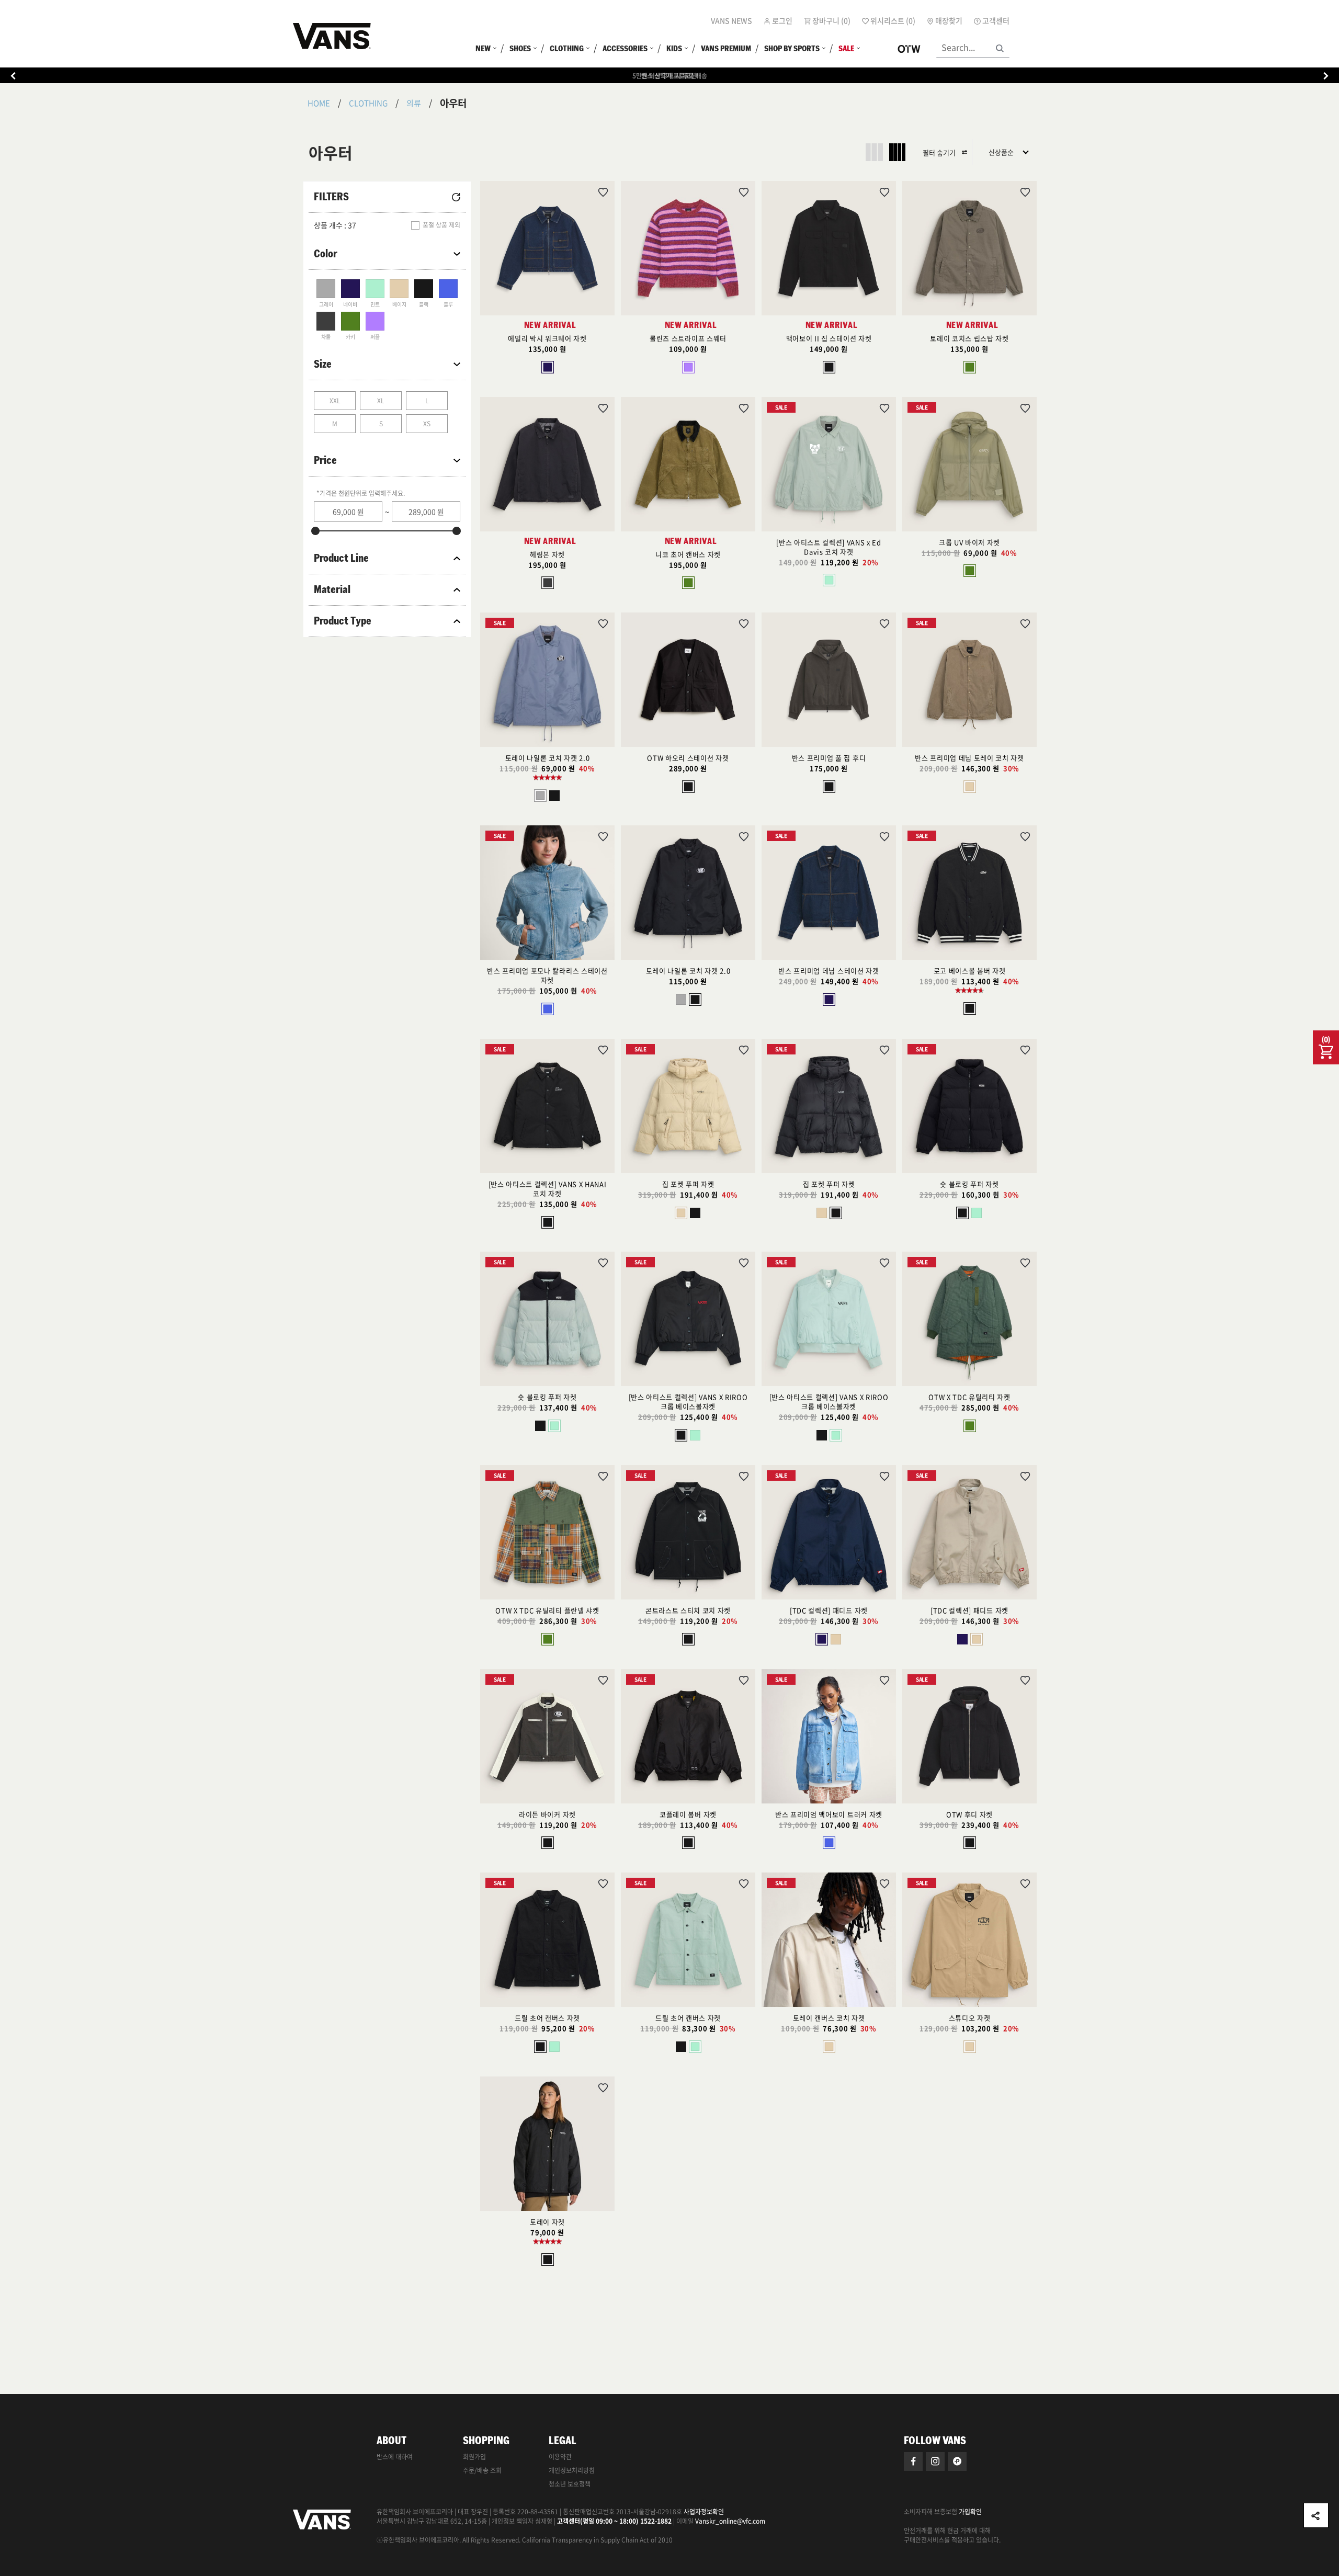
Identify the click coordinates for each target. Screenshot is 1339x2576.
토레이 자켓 (547, 2222)
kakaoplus (957, 2461)
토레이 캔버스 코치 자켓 (829, 2018)
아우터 (453, 103)
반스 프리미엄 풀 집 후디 (829, 758)
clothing (368, 103)
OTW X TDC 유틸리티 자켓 (969, 1397)
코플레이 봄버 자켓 (688, 1814)
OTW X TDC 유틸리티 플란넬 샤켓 (547, 1610)
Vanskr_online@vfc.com (730, 2521)
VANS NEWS (731, 20)
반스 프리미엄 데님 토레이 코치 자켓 (969, 758)
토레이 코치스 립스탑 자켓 (969, 338)
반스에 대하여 (395, 2457)
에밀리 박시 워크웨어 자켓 (547, 338)
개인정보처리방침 (572, 2470)
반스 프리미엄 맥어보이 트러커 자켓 (829, 1814)
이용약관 (560, 2457)
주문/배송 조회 (482, 2470)
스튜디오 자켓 (970, 2018)
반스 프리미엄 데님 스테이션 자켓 (829, 971)
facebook (913, 2461)
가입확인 (970, 2512)
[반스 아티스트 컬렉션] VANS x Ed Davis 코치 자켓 (829, 547)
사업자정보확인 (704, 2512)
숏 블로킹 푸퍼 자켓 (969, 1184)
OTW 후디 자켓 (969, 1814)
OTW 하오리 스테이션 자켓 (688, 758)
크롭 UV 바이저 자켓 (969, 542)
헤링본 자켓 (547, 554)
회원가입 (474, 2457)
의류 (414, 103)
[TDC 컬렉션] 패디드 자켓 (829, 1610)
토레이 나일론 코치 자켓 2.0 (547, 758)
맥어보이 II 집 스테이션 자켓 (829, 338)
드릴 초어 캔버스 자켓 (547, 2018)
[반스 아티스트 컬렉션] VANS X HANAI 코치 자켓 (547, 1189)
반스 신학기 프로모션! (670, 76)
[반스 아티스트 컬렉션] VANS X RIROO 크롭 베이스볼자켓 (688, 1402)
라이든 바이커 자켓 (547, 1814)
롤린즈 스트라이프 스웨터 (688, 338)
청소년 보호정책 (570, 2484)
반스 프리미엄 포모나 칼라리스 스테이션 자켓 (547, 975)
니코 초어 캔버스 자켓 (688, 554)
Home (319, 103)
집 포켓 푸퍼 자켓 (688, 1184)
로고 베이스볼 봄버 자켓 (970, 971)
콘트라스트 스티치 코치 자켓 (688, 1610)
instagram (935, 2461)
